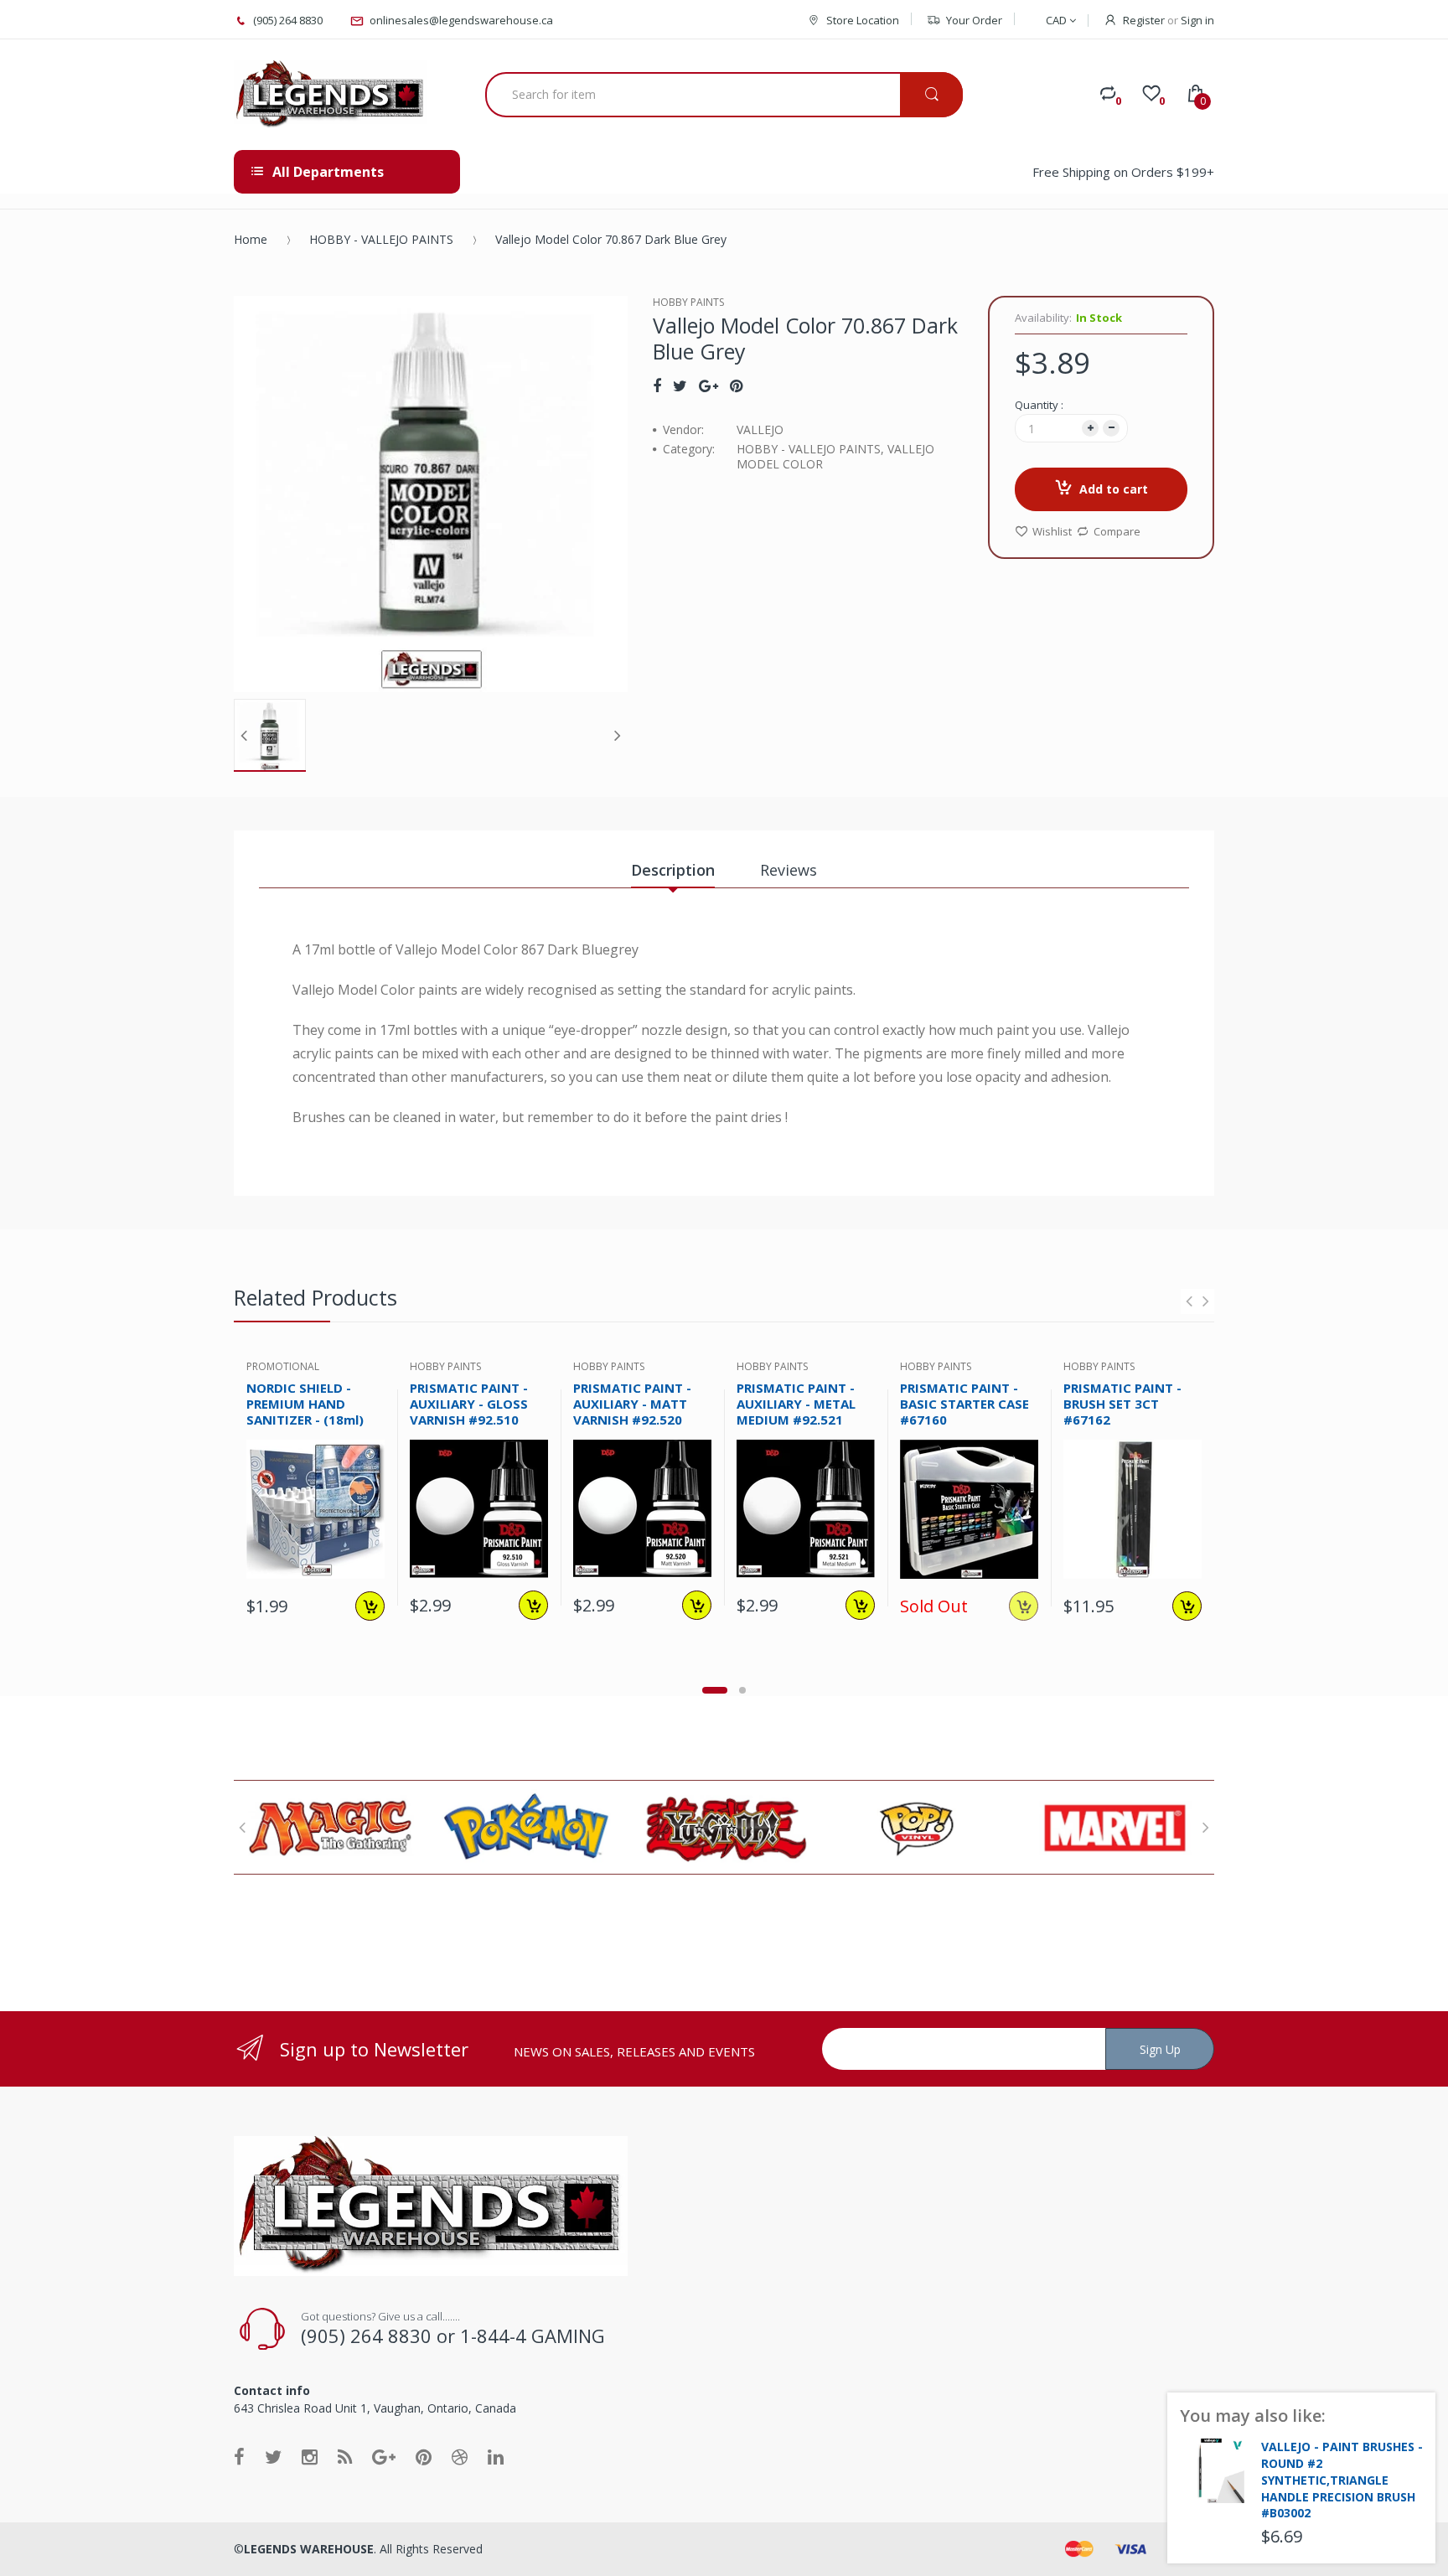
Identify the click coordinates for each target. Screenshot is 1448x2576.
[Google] (708, 385)
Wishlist (1052, 531)
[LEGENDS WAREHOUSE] (330, 95)
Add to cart (1114, 489)
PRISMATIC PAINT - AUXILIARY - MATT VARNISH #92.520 (632, 1404)
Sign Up (1160, 2049)
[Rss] (345, 2456)
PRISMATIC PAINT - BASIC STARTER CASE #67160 (964, 1404)
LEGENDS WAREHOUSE (309, 2549)
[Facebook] (657, 385)
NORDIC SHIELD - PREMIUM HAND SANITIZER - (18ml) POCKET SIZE (305, 1411)
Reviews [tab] (789, 870)
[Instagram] (310, 2456)
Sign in (1197, 20)
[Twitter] (680, 385)
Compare (1117, 531)
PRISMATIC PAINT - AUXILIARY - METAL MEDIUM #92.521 (796, 1404)
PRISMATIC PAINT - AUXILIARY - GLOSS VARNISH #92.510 (469, 1404)
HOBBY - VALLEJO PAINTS (381, 239)
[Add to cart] (370, 1606)
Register (1144, 20)
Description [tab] (673, 870)
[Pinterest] (736, 385)
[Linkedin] (496, 2456)
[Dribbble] (460, 2456)
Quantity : (1039, 405)
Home (251, 239)
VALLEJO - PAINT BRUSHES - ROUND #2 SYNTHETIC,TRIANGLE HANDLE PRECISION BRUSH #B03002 (1342, 2480)
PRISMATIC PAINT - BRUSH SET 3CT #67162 (1122, 1404)
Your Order (974, 20)
